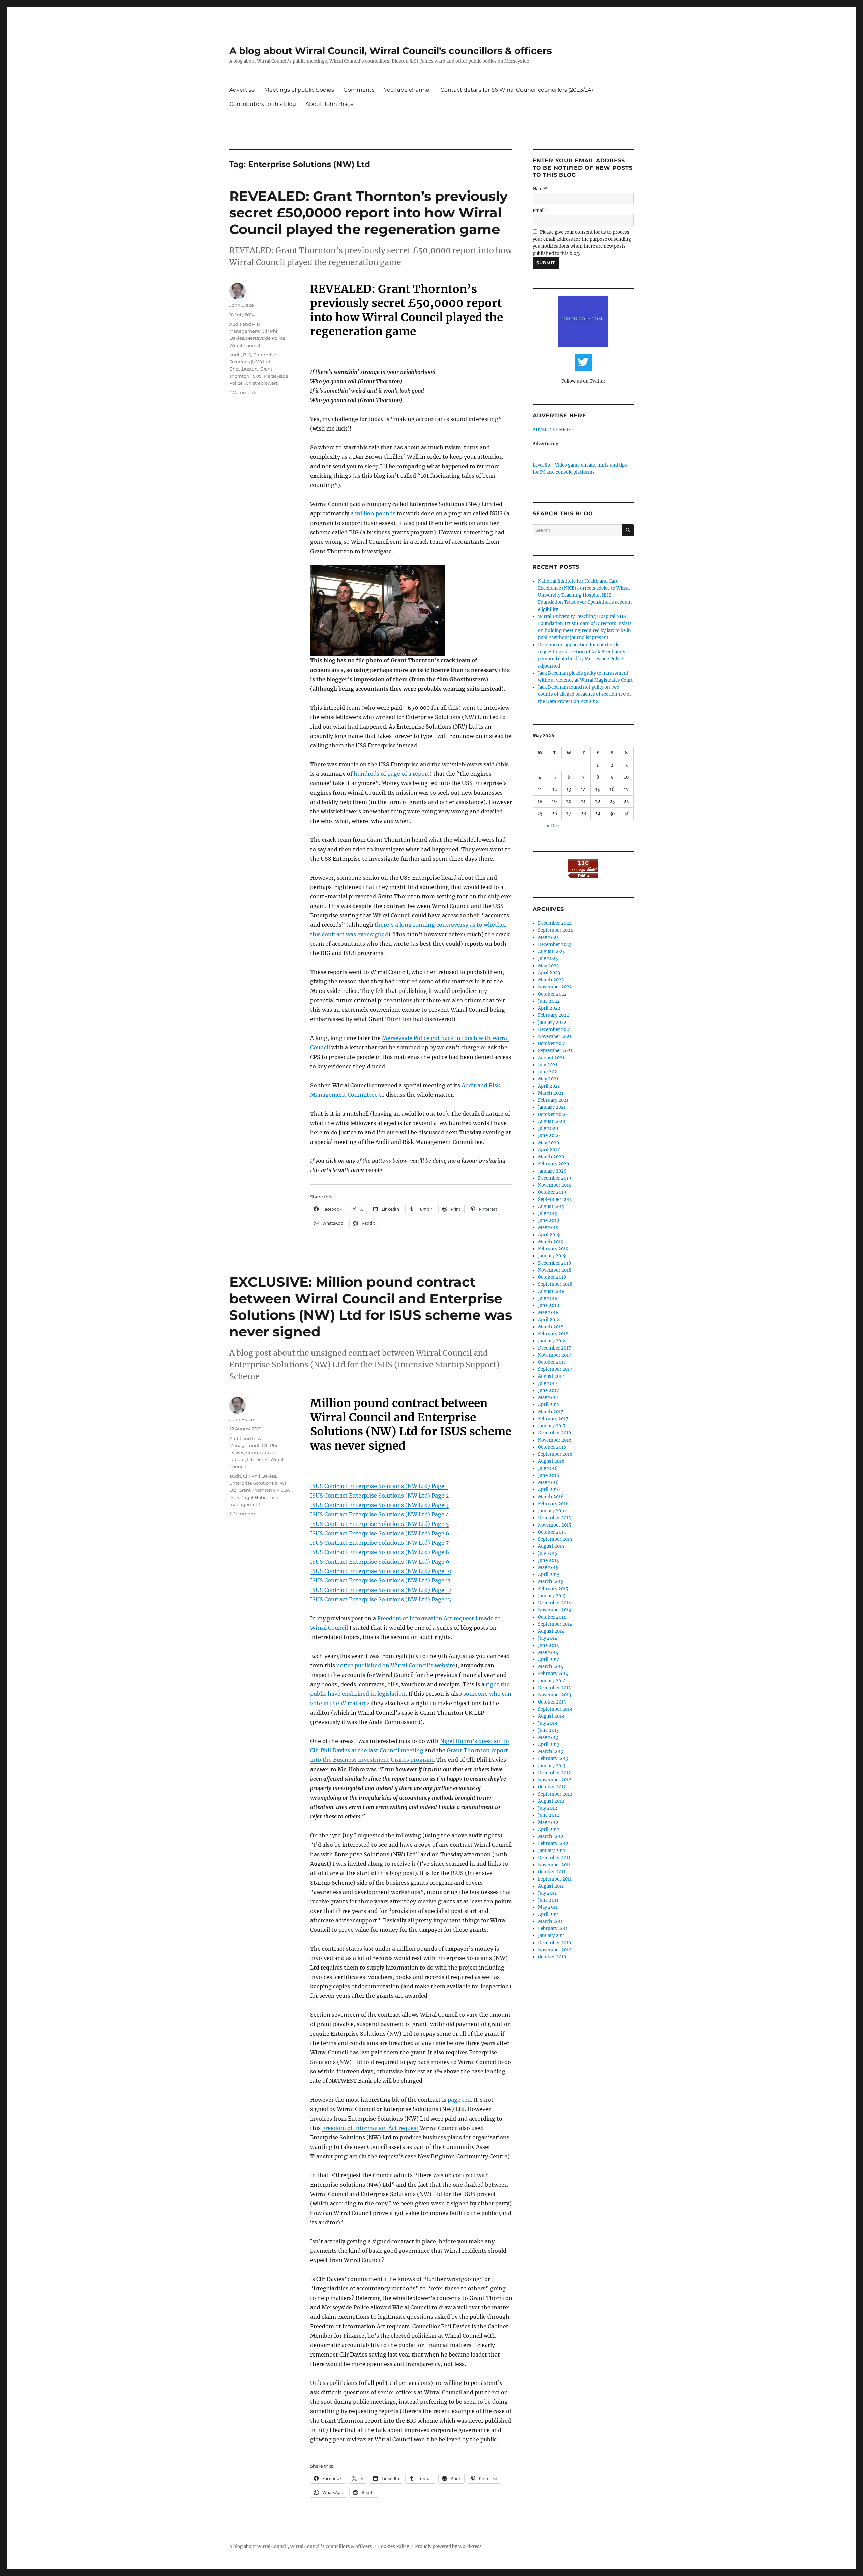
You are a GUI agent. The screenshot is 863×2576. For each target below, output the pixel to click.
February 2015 (553, 1589)
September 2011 (555, 1879)
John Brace (242, 305)
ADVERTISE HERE (552, 430)
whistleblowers (261, 383)
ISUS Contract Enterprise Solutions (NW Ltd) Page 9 (380, 1562)
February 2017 (553, 1419)
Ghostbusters (244, 369)
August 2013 (551, 1716)
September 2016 (555, 1454)
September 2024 (556, 930)
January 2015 (552, 1596)
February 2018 (553, 1334)
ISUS (257, 376)
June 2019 (549, 1221)
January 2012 (552, 1851)
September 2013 (555, 1709)
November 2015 (555, 1525)
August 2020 (552, 1121)
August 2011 (551, 1886)
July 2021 (548, 1065)
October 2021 (552, 1044)
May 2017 (548, 1398)
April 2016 (549, 1490)
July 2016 (548, 1468)
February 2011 (553, 1929)
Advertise (242, 90)
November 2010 (555, 1950)
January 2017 (552, 1426)
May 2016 (548, 1483)
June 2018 (548, 1306)
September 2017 (555, 1369)
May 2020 (548, 1143)
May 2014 (548, 1652)
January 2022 (552, 1022)
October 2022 (552, 994)
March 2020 (551, 1157)
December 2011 (554, 1858)
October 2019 (552, 1192)
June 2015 (548, 1560)
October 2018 (552, 1277)
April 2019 (549, 1235)
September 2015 (555, 1539)
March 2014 (551, 1667)
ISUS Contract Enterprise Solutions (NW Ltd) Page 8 (380, 1552)
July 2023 (548, 959)
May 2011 (548, 1907)
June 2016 (549, 1475)
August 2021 (551, 1058)
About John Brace (330, 104)
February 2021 (553, 1100)
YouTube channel (407, 90)
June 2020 (549, 1136)
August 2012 (551, 1801)
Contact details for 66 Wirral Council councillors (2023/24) (517, 90)
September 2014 (555, 1624)
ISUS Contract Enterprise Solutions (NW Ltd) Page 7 (379, 1543)
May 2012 (548, 1822)
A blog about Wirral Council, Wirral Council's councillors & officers (391, 51)
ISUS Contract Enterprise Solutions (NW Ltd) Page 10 (381, 1571)
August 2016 (551, 1461)
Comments (359, 90)
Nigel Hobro (255, 1497)
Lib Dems (258, 1459)
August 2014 (551, 1631)
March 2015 (551, 1582)
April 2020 (549, 1150)
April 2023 (549, 973)
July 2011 (547, 1893)
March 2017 (551, 1412)
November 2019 (555, 1185)
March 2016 (551, 1497)
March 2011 (550, 1921)
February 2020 (554, 1164)
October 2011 (552, 1872)
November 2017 (555, 1355)
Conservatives (261, 1452)
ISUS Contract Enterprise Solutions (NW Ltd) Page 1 (379, 1486)
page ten (459, 2100)
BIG (247, 355)
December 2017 (555, 1348)
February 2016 (553, 1504)
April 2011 (548, 1914)
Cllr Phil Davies (260, 1476)
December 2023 (555, 944)
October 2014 (552, 1617)
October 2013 (552, 1702)
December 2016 (555, 1433)
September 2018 (555, 1284)
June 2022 (549, 1001)
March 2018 (551, 1327)
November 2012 (555, 1780)
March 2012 (551, 1837)
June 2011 (548, 1900)
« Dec (553, 826)
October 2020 (552, 1114)
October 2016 (552, 1447)
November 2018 (555, 1270)
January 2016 (552, 1511)
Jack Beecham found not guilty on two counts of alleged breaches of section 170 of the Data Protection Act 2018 (585, 694)
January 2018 (552, 1341)
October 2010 (552, 1957)
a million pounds (373, 513)
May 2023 (548, 966)
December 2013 (554, 1688)
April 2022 (549, 1008)
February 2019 (553, 1249)
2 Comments (243, 392)
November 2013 (555, 1695)
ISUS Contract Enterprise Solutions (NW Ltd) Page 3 (379, 1505)
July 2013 (547, 1723)
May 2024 (548, 937)
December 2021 (555, 1029)
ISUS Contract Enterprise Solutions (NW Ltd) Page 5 (380, 1524)
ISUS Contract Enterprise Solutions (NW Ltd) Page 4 (380, 1514)
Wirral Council (245, 345)
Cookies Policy (394, 2547)
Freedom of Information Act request (370, 2128)
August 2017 (551, 1376)
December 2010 (555, 1943)
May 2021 (548, 1079)
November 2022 (555, 987)
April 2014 (549, 1660)
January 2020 (552, 1171)
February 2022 (554, 1015)
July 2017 (548, 1383)
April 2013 (549, 1744)
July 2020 (548, 1129)
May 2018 (548, 1313)
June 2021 (548, 1072)
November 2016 (555, 1440)
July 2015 (548, 1553)
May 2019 (548, 1228)
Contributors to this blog (263, 104)
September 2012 (555, 1794)
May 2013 (548, 1737)
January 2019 (552, 1256)
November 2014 (555, 1610)
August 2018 (551, 1291)
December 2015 (555, 1518)
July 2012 (548, 1808)
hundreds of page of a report (392, 774)
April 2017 (549, 1405)
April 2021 (549, 1086)
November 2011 (554, 1865)
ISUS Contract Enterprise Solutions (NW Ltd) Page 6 (380, 1533)
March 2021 (551, 1093)
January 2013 (552, 1766)
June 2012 (548, 1815)
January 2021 (552, 1107)
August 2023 (551, 952)
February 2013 (553, 1759)
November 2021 (555, 1037)
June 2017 (548, 1390)
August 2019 (551, 1206)
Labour (237, 1459)
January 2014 (552, 1681)
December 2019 (555, 1178)
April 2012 (549, 1829)
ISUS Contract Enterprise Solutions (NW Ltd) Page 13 (381, 1599)
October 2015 (552, 1532)
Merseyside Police (266, 338)
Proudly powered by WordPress (448, 2547)
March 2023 (551, 980)
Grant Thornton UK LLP (264, 1490)
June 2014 (548, 1645)
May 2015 (548, 1567)
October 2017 (552, 1362)
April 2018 (549, 1320)
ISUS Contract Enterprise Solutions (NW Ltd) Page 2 (380, 1496)
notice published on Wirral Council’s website (396, 1665)
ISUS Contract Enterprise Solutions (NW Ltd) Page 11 (380, 1580)
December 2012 (555, 1773)
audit (235, 355)
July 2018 (548, 1298)
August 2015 (551, 1546)
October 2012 (552, 1787)
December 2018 (555, 1263)
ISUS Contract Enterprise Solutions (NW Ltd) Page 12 (381, 1590)
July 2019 (548, 1213)
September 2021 (555, 1051)
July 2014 (548, 1638)
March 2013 (550, 1752)
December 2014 (555, 1603)
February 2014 (553, 1674)
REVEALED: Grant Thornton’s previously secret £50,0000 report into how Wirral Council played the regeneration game (368, 213)
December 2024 (555, 923)
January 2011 (552, 1936)
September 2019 (555, 1199)
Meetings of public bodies (299, 90)
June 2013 (548, 1730)
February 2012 (553, 1844)
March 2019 (551, 1242)
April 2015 (549, 1575)
